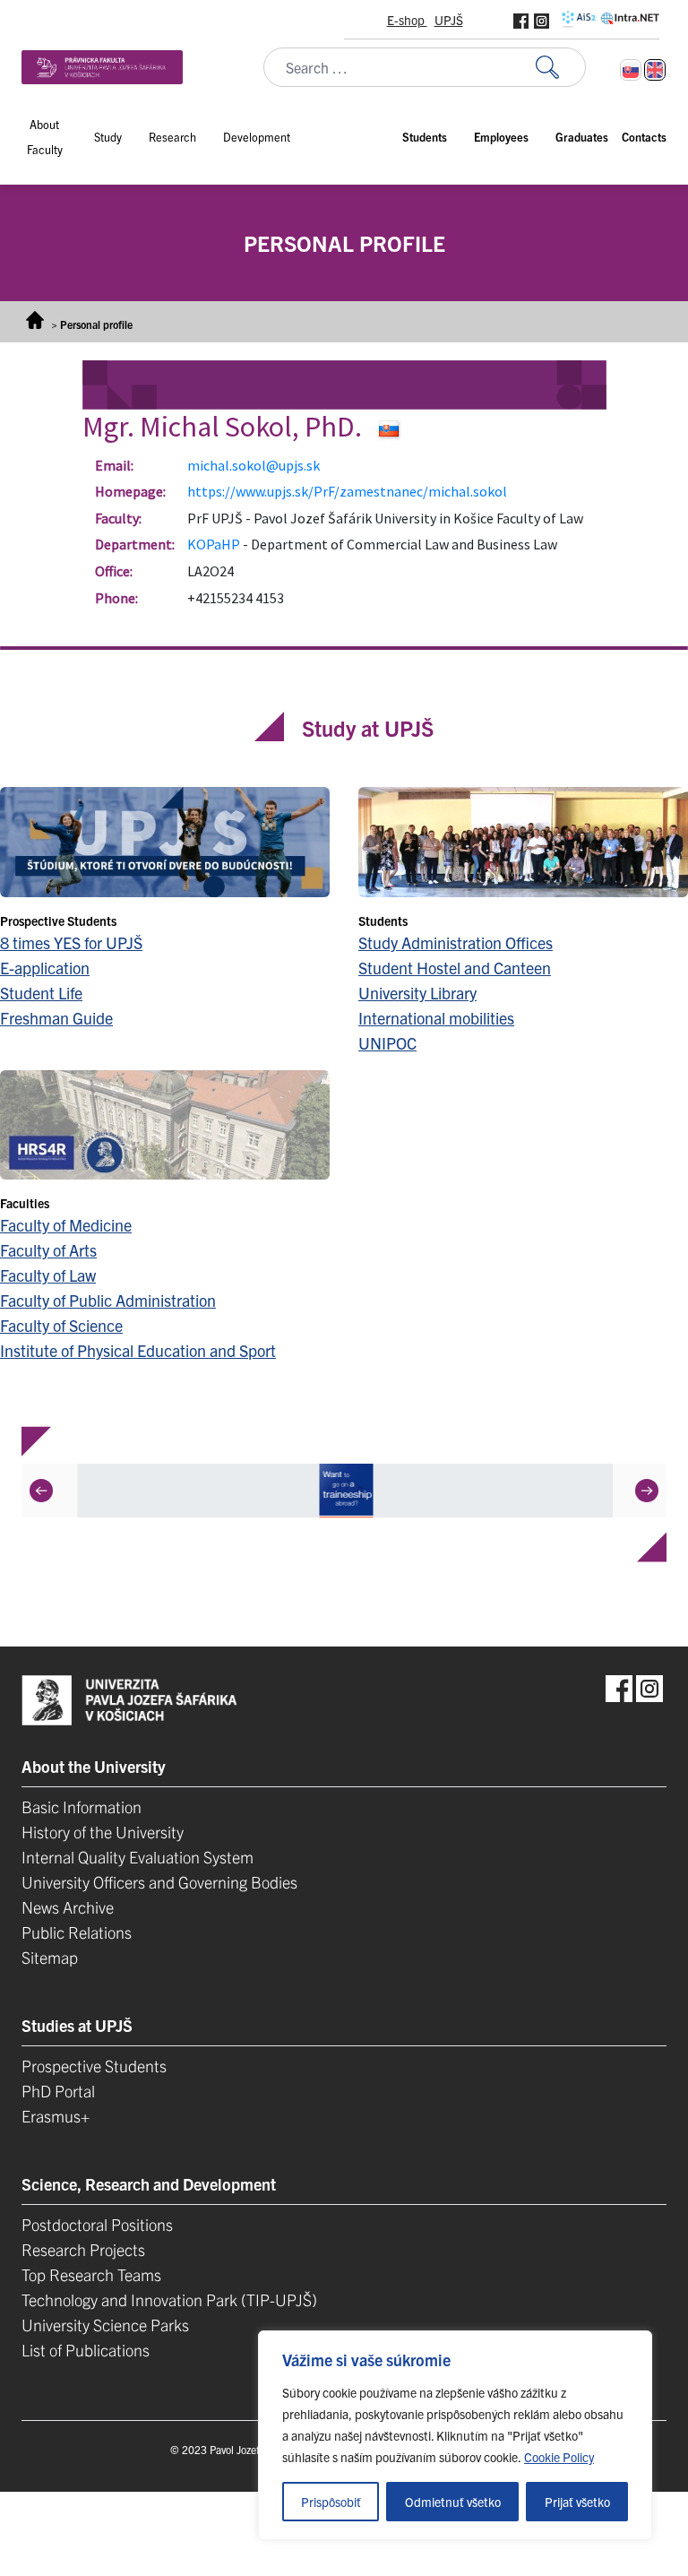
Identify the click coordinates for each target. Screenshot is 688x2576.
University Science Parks (105, 2325)
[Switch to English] (655, 70)
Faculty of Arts (48, 1250)
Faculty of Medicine (66, 1225)
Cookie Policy (559, 2457)
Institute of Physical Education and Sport (138, 1350)
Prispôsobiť (331, 2502)
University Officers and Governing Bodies (159, 1882)
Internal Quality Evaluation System (138, 1857)
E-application (45, 968)
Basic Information (82, 1807)
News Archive (68, 1907)
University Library (417, 993)
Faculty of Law (48, 1275)
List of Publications (86, 2350)
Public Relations (77, 1932)
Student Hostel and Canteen (455, 968)
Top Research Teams (91, 2274)
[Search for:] (561, 68)
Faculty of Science (61, 1325)
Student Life (41, 993)
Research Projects (83, 2249)
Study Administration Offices (456, 942)
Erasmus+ (56, 2116)
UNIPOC (387, 1043)
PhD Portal (58, 2091)
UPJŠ (449, 20)
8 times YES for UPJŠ (71, 942)
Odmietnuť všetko (453, 2502)
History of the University (103, 1832)
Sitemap (50, 1957)
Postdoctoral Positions (97, 2224)
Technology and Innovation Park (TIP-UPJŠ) (169, 2299)
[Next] (647, 1491)
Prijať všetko (577, 2502)
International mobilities (436, 1018)
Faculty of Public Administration (108, 1300)
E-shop (407, 20)
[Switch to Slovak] (631, 70)
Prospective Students (94, 2066)
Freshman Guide (56, 1018)
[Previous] (41, 1491)
